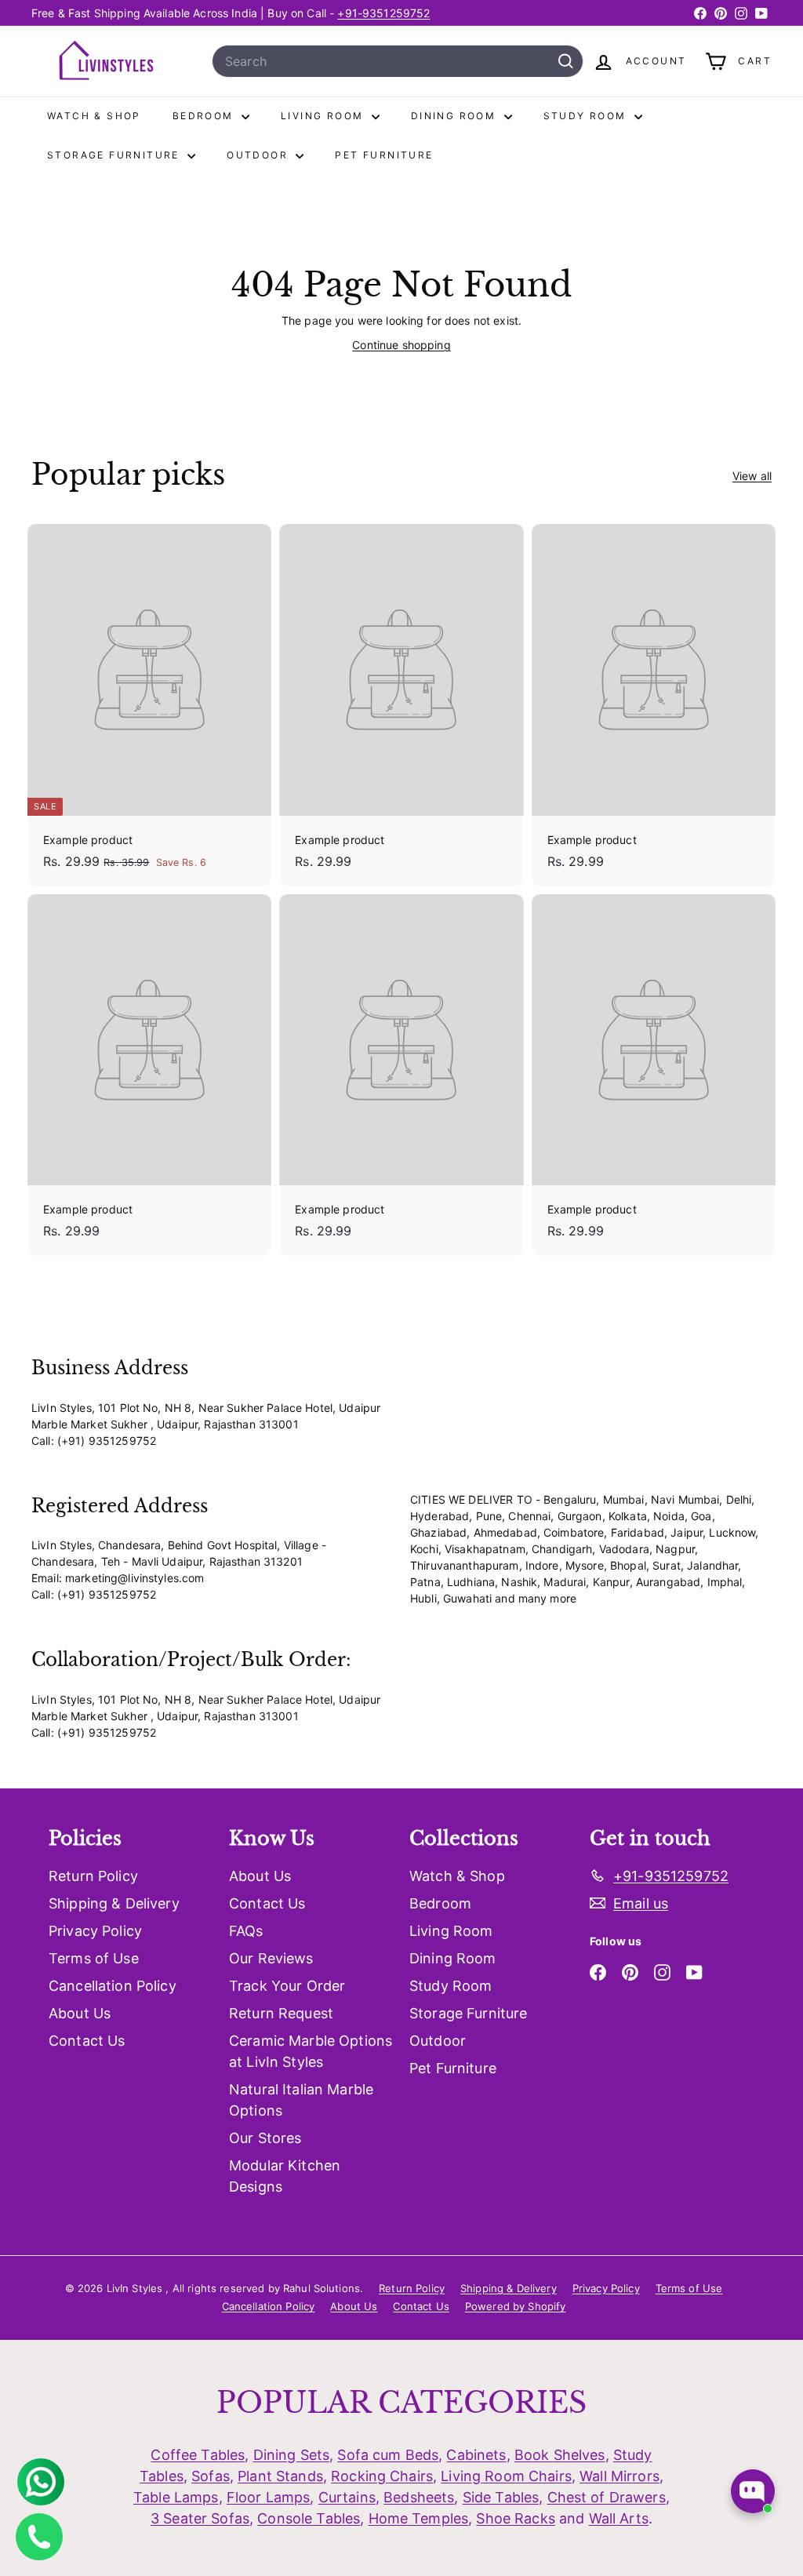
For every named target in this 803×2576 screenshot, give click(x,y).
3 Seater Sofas (200, 2518)
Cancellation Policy (113, 1986)
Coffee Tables (198, 2455)
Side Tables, (503, 2497)
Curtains (347, 2497)
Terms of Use (94, 1958)
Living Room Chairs (506, 2476)
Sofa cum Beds (388, 2455)
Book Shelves (560, 2455)
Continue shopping (401, 345)
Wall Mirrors (620, 2476)
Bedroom (205, 116)
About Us (80, 2013)
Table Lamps (176, 2497)
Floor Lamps (269, 2497)
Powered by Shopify (516, 2306)
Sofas (211, 2476)
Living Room (324, 116)
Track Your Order (287, 1986)
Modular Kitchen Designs (285, 2176)
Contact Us (87, 2041)
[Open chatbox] (753, 2491)
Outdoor (259, 155)
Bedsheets (419, 2497)
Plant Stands (280, 2476)
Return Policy (93, 1876)
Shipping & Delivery (114, 1903)
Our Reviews (271, 1958)
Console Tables (309, 2518)
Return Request (281, 2013)
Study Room (587, 116)
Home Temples (419, 2518)
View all (752, 476)
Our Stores (265, 2138)
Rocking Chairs (382, 2476)
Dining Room (456, 116)
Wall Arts (619, 2518)
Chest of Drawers (607, 2497)
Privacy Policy (95, 1931)
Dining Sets (292, 2455)
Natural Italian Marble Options (301, 2100)
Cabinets (476, 2455)
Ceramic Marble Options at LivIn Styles (311, 2051)
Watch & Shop (94, 116)
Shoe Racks (515, 2518)
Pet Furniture (384, 155)
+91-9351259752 (383, 13)
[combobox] (398, 61)
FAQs (246, 1931)
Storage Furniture (115, 155)
